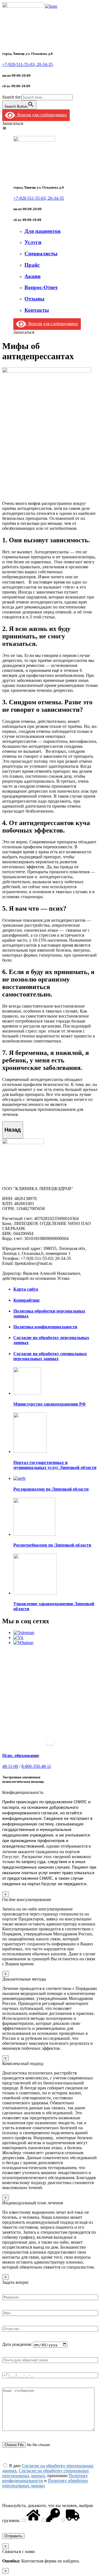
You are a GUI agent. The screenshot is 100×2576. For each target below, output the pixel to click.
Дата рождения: (18, 2345)
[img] (4, 128)
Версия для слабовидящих (41, 115)
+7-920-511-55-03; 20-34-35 (27, 64)
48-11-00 (10, 1766)
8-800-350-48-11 (36, 1766)
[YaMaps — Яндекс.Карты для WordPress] (50, 1742)
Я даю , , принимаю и (48, 2476)
